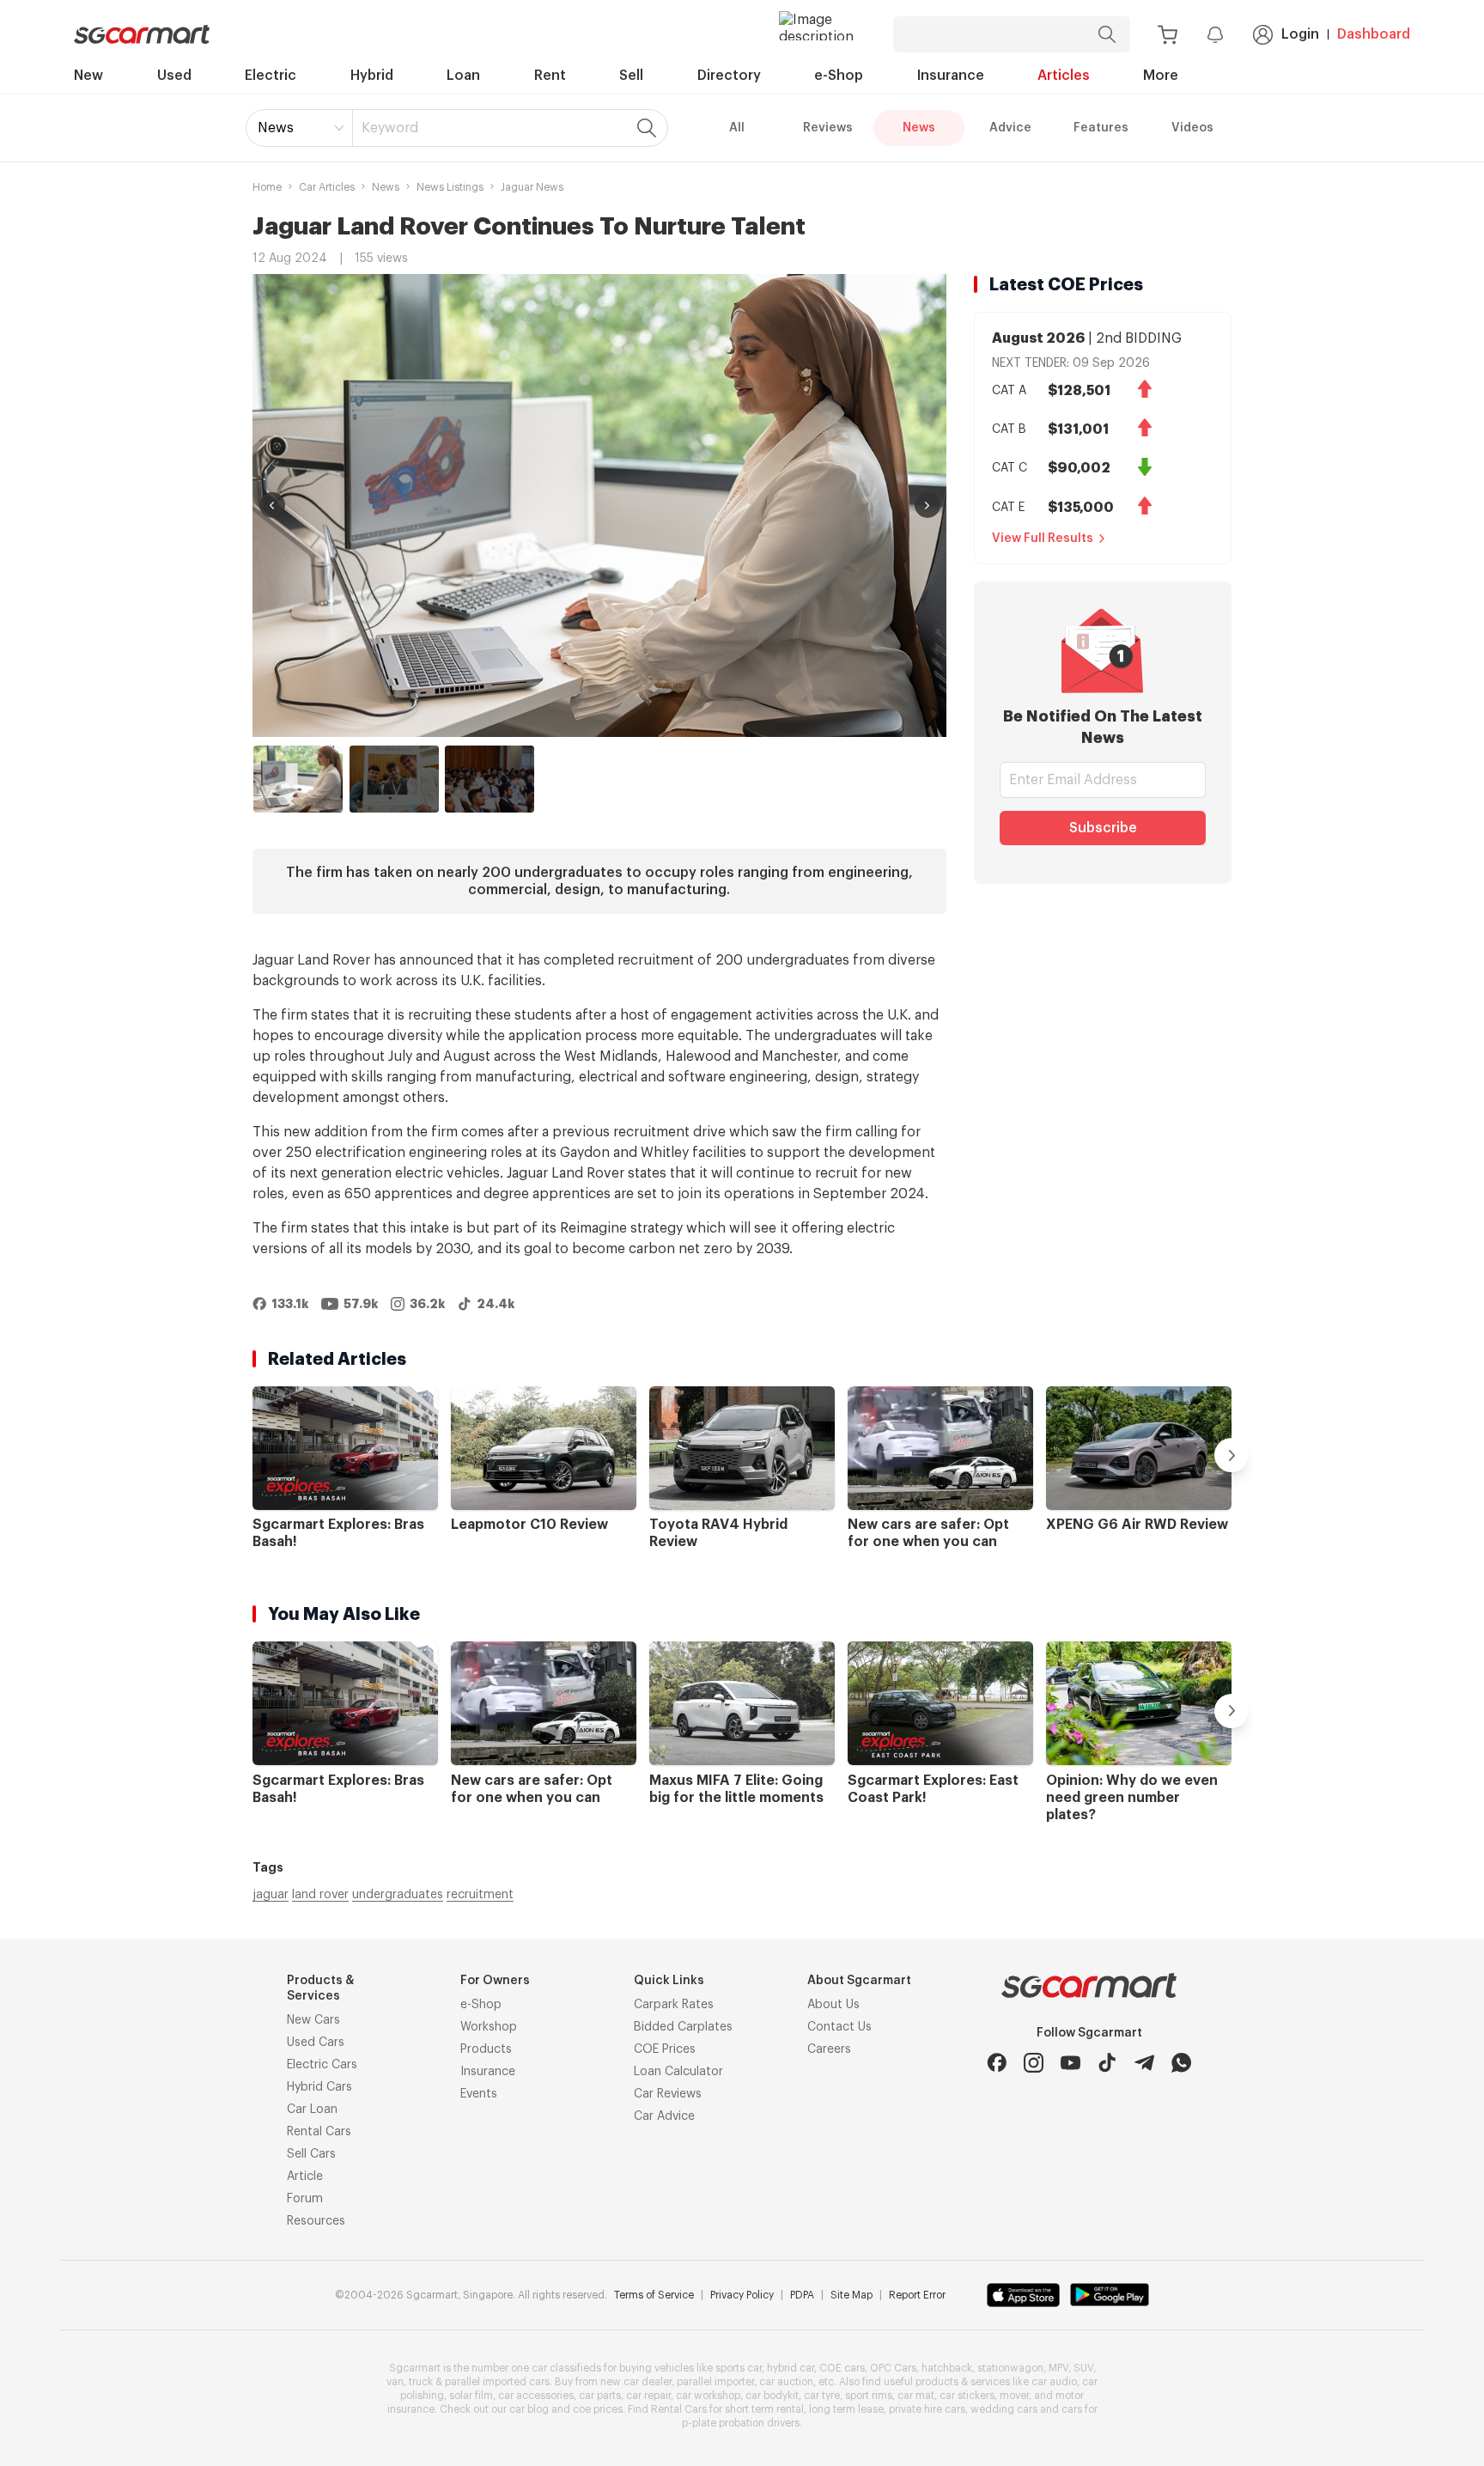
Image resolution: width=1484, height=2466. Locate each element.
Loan (463, 76)
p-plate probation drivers (741, 2423)
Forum (305, 2199)
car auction (786, 2382)
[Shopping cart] (1168, 35)
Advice (1010, 128)
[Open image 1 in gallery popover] (599, 505)
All (737, 128)
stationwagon (1010, 2368)
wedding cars (1004, 2409)
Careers (829, 2049)
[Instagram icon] (1034, 2063)
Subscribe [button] (1103, 828)
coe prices (598, 2409)
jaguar (271, 1895)
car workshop (708, 2396)
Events (479, 2094)
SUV (1083, 2368)
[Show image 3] (490, 779)
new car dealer (636, 2382)
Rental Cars (319, 2132)
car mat (916, 2396)
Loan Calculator (678, 2072)
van (395, 2382)
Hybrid (372, 76)
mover (1014, 2396)
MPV (1058, 2368)
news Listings (450, 187)
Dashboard (1374, 34)
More (1161, 76)
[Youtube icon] (1070, 2063)
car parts (600, 2396)
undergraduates (398, 1895)
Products (486, 2049)
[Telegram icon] (1144, 2063)
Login (1300, 34)
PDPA (802, 2295)
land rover (320, 1895)
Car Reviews (668, 2094)
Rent (550, 76)
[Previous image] (272, 505)
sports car (739, 2368)
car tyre (822, 2396)
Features (1101, 128)
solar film (471, 2396)
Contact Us (839, 2027)
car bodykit (772, 2396)
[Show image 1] (298, 779)
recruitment (480, 1895)
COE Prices (665, 2049)
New (88, 76)
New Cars (313, 2020)
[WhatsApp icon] (1181, 2063)
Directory (729, 76)
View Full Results (1043, 539)
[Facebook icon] (997, 2063)
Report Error (917, 2295)
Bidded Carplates (683, 2027)
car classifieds (566, 2368)
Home (267, 187)
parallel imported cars (497, 2382)
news (386, 187)
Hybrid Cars (319, 2087)
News (276, 128)
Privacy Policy (742, 2295)
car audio (1054, 2382)
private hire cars (927, 2409)
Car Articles (327, 187)
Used (174, 76)
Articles (1064, 76)
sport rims (869, 2396)
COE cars (842, 2368)
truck (421, 2382)
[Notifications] (1215, 34)
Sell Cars (311, 2154)
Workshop (489, 2027)
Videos (1192, 128)
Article (305, 2177)
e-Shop (839, 76)
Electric (271, 76)
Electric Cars (322, 2065)
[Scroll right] (1232, 1455)
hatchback (947, 2368)
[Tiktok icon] (1107, 2063)
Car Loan (312, 2110)
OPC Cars (893, 2368)
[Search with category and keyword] (1107, 34)
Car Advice (664, 2116)
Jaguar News (532, 187)
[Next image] (927, 505)
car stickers (967, 2396)
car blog (529, 2409)
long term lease (846, 2409)
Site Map (851, 2295)
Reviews (828, 128)
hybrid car (791, 2368)
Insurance (951, 76)
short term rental (764, 2409)
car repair (648, 2396)
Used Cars (316, 2043)
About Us (833, 2005)
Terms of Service (654, 2295)
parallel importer (715, 2382)
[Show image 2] (394, 779)
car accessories (536, 2396)
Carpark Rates (674, 2005)
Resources (316, 2221)
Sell (631, 76)
